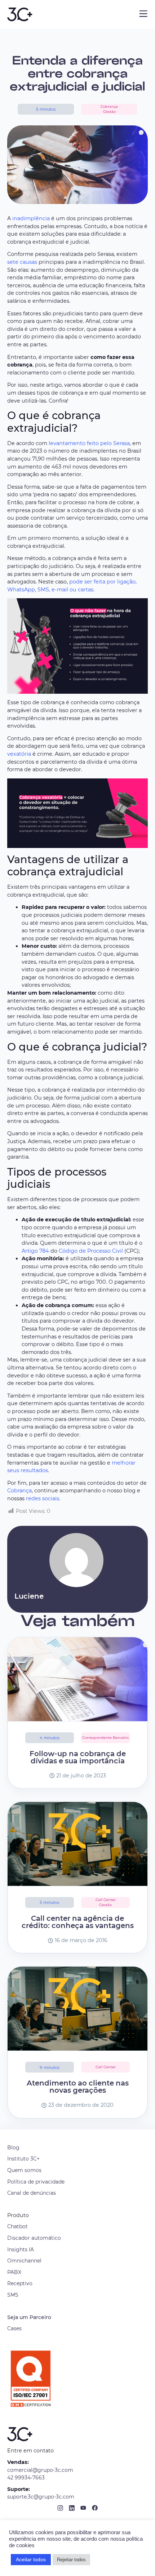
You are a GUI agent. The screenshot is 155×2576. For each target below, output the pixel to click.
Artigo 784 (35, 1251)
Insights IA (21, 2249)
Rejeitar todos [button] (71, 2560)
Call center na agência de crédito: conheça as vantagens (78, 1922)
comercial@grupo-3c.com (40, 2470)
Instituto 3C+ (23, 2159)
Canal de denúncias (32, 2193)
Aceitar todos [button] (31, 2559)
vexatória (19, 754)
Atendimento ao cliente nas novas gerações (78, 2087)
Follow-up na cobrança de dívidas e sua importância (78, 1757)
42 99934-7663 (26, 2478)
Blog (13, 2148)
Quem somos (24, 2170)
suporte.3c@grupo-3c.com (41, 2497)
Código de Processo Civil (91, 1251)
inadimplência (31, 218)
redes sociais (43, 1498)
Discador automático (34, 2238)
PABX (14, 2272)
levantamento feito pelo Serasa (89, 443)
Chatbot (17, 2226)
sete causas (22, 262)
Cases (14, 2328)
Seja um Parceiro (29, 2317)
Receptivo (20, 2283)
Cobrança (19, 1491)
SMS (13, 2295)
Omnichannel (24, 2261)
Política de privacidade (36, 2182)
